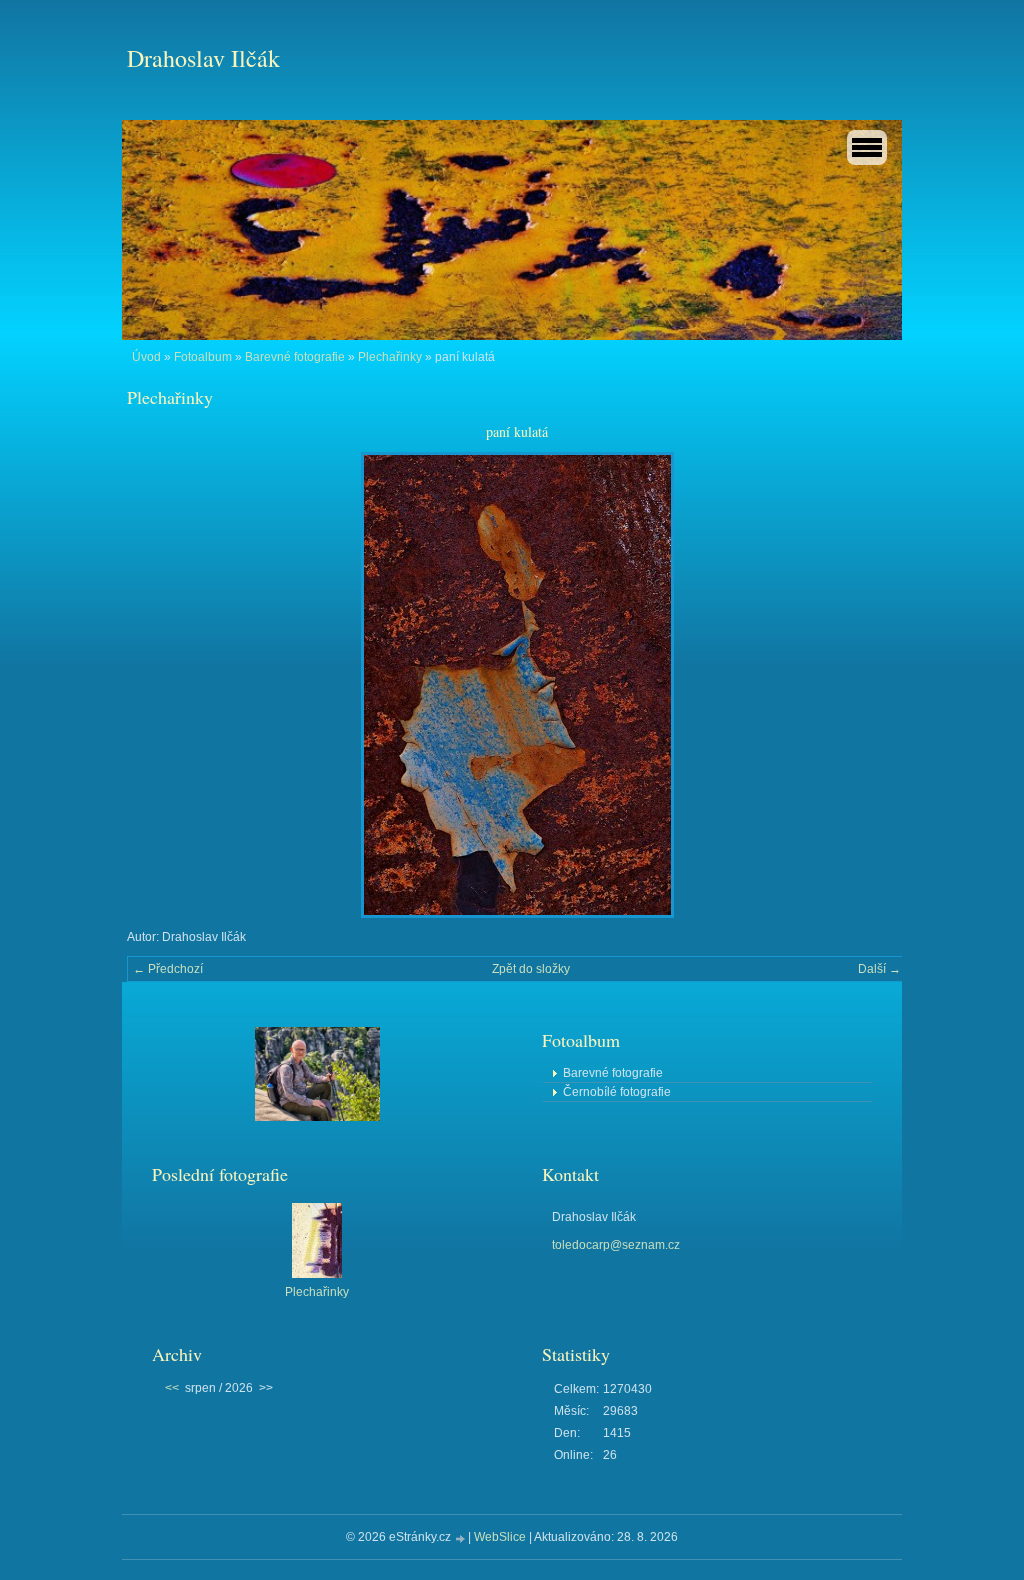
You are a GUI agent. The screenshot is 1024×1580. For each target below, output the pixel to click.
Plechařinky (390, 357)
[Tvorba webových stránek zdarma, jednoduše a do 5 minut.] (461, 1538)
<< (172, 1388)
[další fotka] (874, 685)
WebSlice (500, 1537)
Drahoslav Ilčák (203, 58)
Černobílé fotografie (617, 1092)
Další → (879, 969)
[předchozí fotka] (159, 685)
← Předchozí (168, 969)
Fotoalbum (203, 357)
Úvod (146, 357)
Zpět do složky (531, 969)
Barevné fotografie (295, 357)
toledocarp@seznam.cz (616, 1245)
